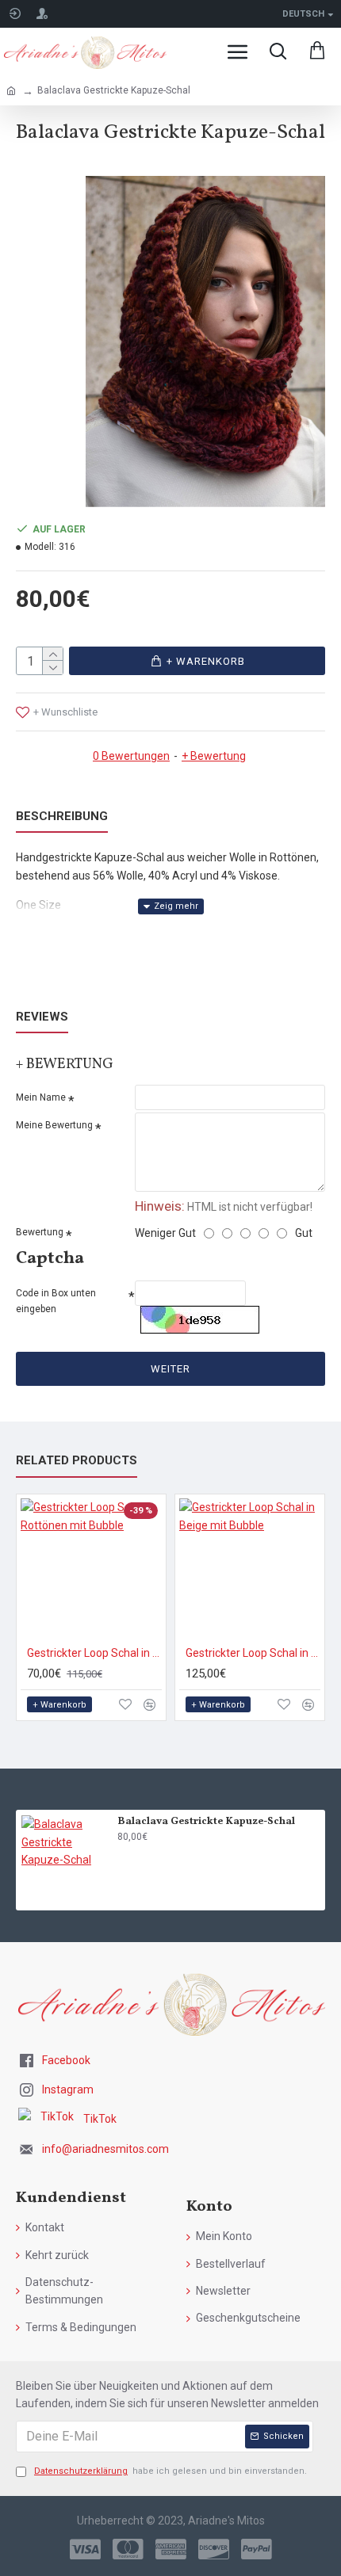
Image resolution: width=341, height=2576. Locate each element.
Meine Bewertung (54, 1125)
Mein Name (41, 1097)
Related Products (77, 1460)
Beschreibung (62, 816)
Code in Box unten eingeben (56, 1301)
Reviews (42, 1017)
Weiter (170, 1369)
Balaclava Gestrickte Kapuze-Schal (206, 1822)
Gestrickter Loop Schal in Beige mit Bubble (253, 1653)
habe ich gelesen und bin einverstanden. (170, 2471)
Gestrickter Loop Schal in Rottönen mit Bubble (94, 1653)
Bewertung (40, 1232)
